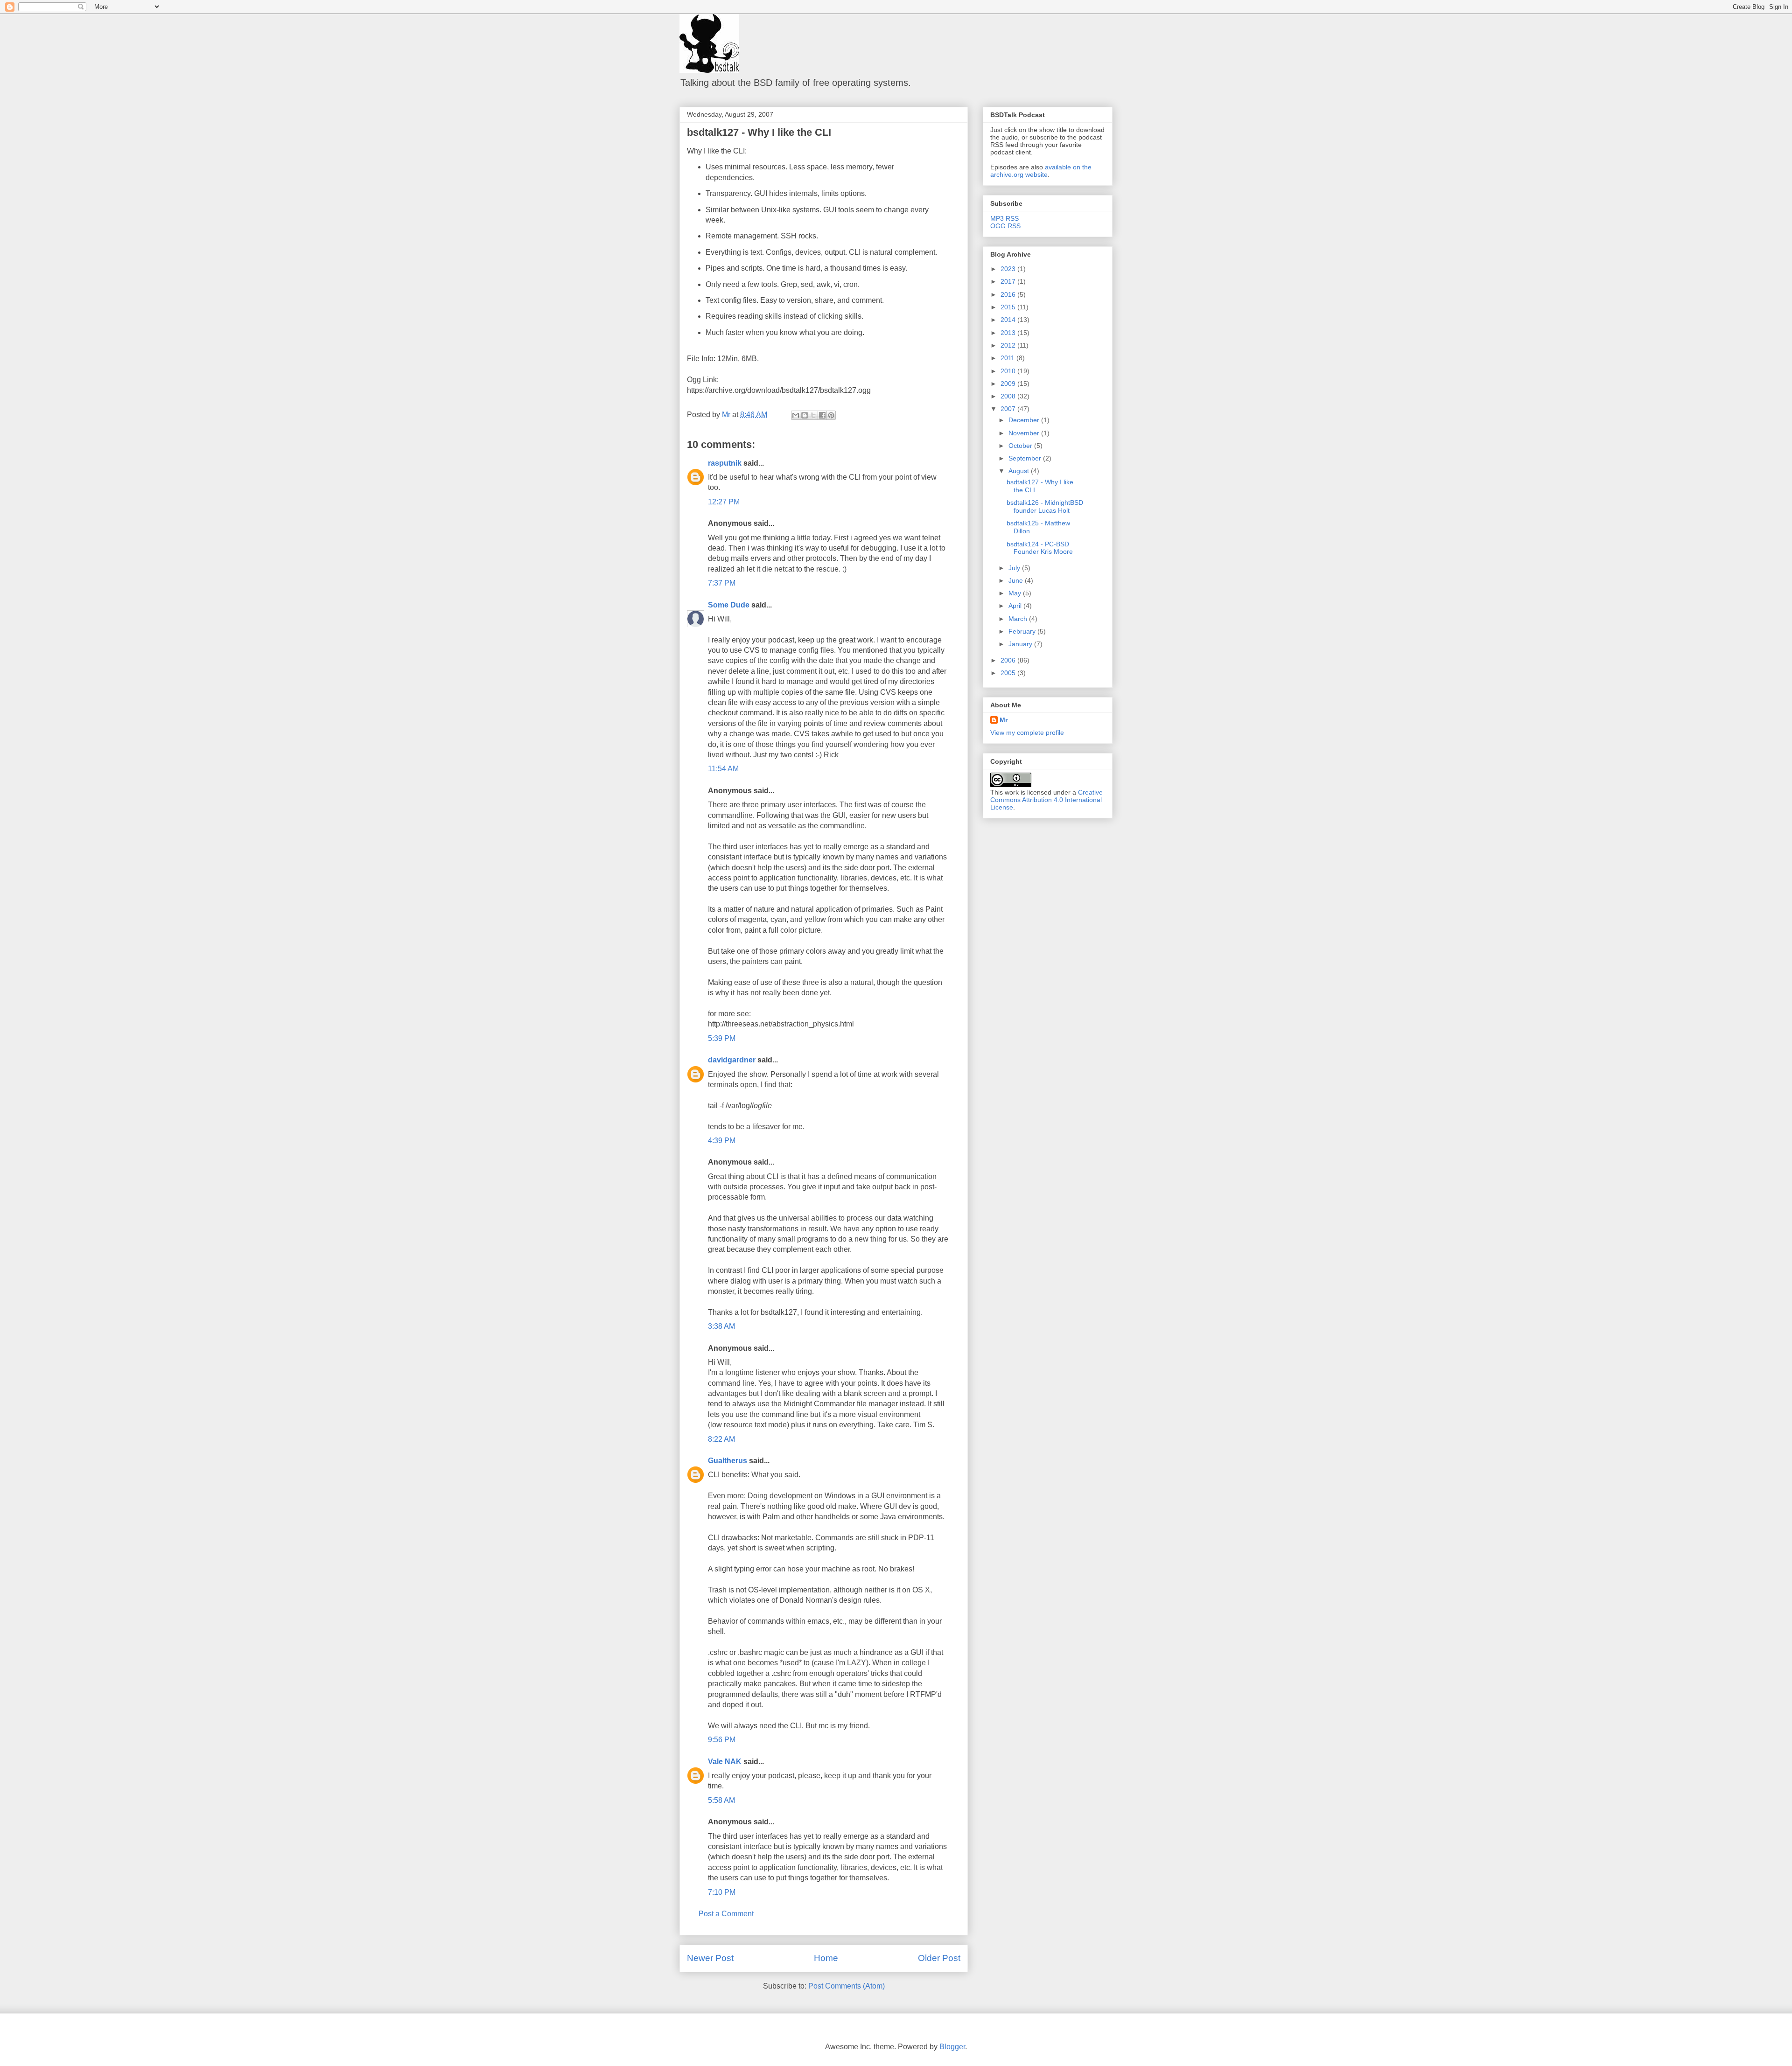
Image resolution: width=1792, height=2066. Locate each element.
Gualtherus (728, 1461)
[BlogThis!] (805, 415)
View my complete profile (1027, 733)
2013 (1009, 333)
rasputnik (725, 463)
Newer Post (710, 1958)
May (1016, 593)
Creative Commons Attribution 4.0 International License (1046, 800)
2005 (1009, 673)
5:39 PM (722, 1038)
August (1020, 471)
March (1019, 619)
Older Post (939, 1958)
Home (826, 1958)
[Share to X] (813, 415)
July (1015, 568)
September (1026, 458)
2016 (1009, 294)
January (1021, 644)
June (1017, 580)
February (1023, 631)
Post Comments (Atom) (847, 1986)
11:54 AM (723, 769)
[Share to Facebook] (822, 415)
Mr (1004, 720)
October (1021, 446)
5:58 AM (721, 1800)
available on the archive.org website (1041, 171)
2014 (1009, 320)
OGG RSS (1005, 226)
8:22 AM (721, 1439)
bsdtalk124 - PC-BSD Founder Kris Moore (1040, 548)
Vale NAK (725, 1762)
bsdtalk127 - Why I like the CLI (759, 132)
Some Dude (729, 605)
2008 (1009, 396)
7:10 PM (722, 1892)
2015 (1009, 307)
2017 (1009, 281)
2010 (1009, 371)
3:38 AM (721, 1326)
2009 (1009, 384)
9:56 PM (722, 1740)
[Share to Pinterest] (831, 415)
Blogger (952, 2047)
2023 (1009, 269)
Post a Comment (726, 1914)
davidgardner (732, 1060)
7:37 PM (722, 583)
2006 (1009, 660)
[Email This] (796, 415)
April (1016, 606)
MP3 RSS (1004, 218)
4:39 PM (722, 1141)
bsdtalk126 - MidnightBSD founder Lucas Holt (1045, 506)
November (1025, 433)
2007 (1009, 409)
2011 (1008, 358)
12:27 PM (724, 502)
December (1025, 420)
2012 (1009, 345)
